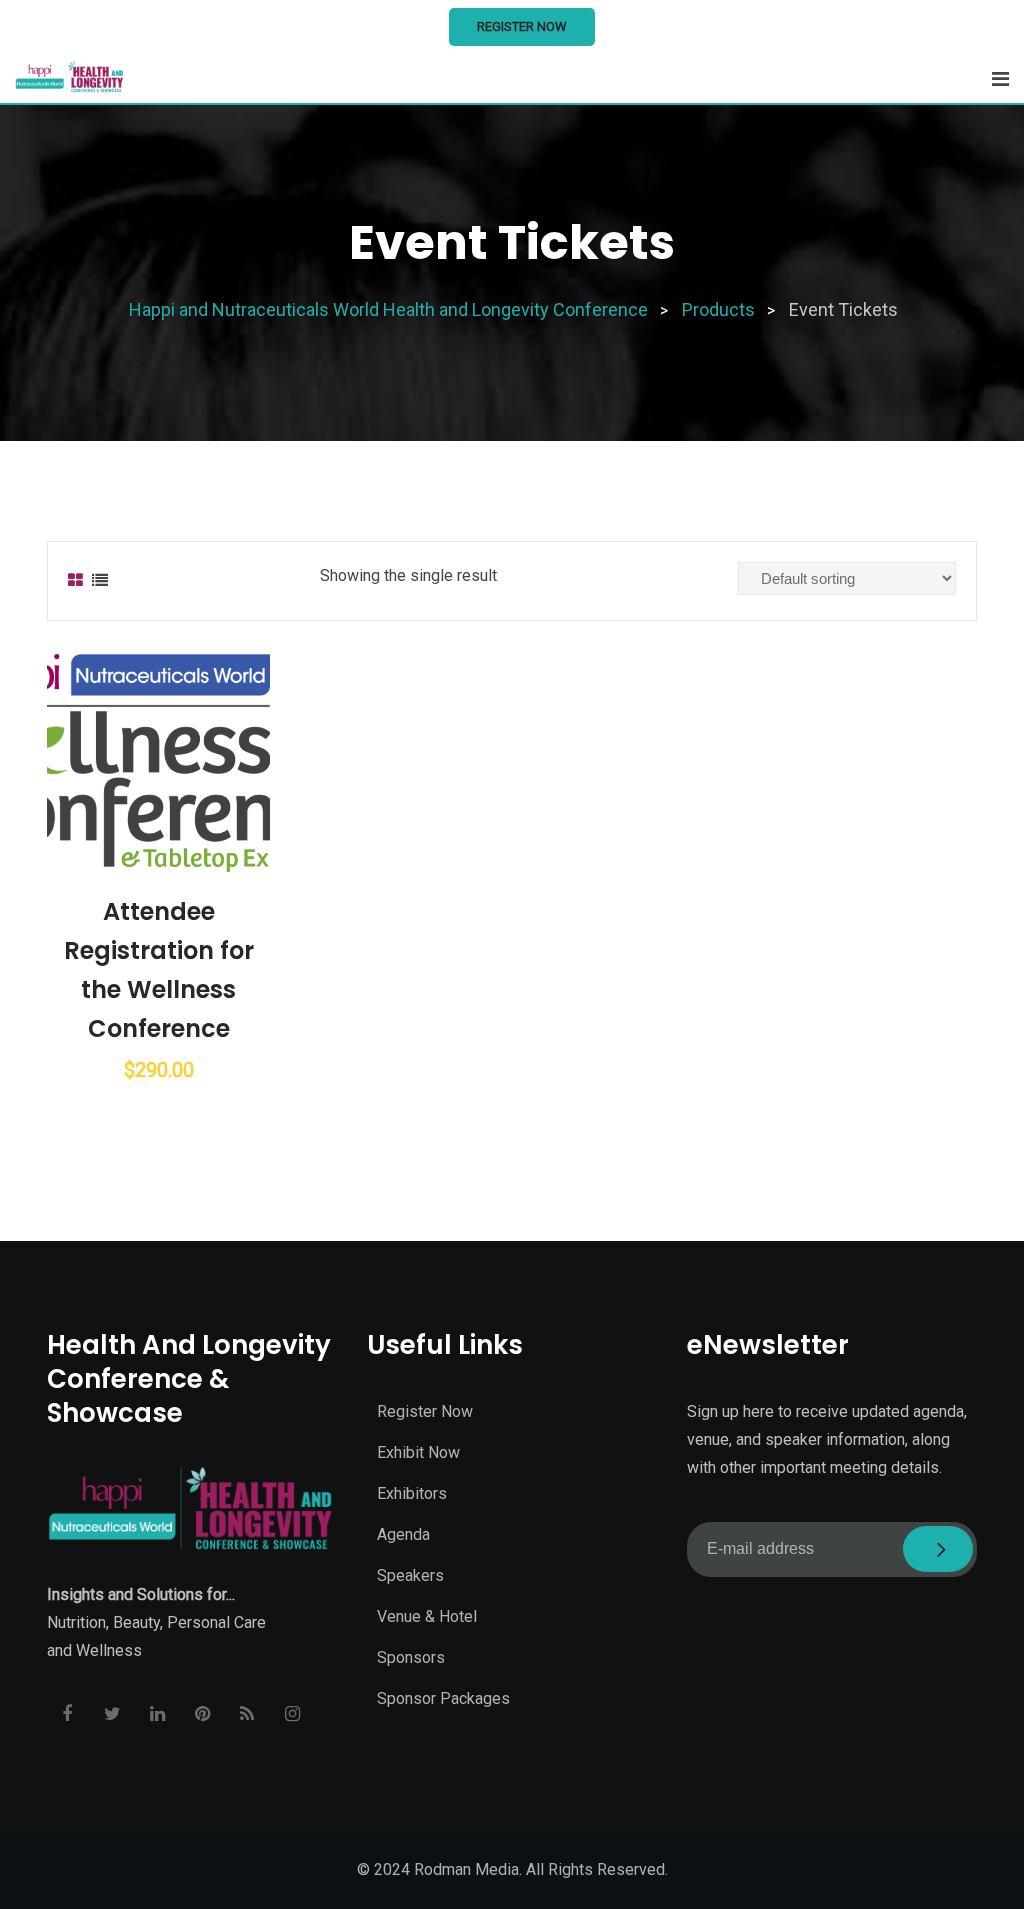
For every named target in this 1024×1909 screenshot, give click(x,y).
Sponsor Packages (443, 1698)
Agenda (403, 1534)
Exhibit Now (418, 1452)
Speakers (410, 1575)
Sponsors (411, 1657)
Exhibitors (412, 1493)
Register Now (522, 26)
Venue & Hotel (427, 1616)
